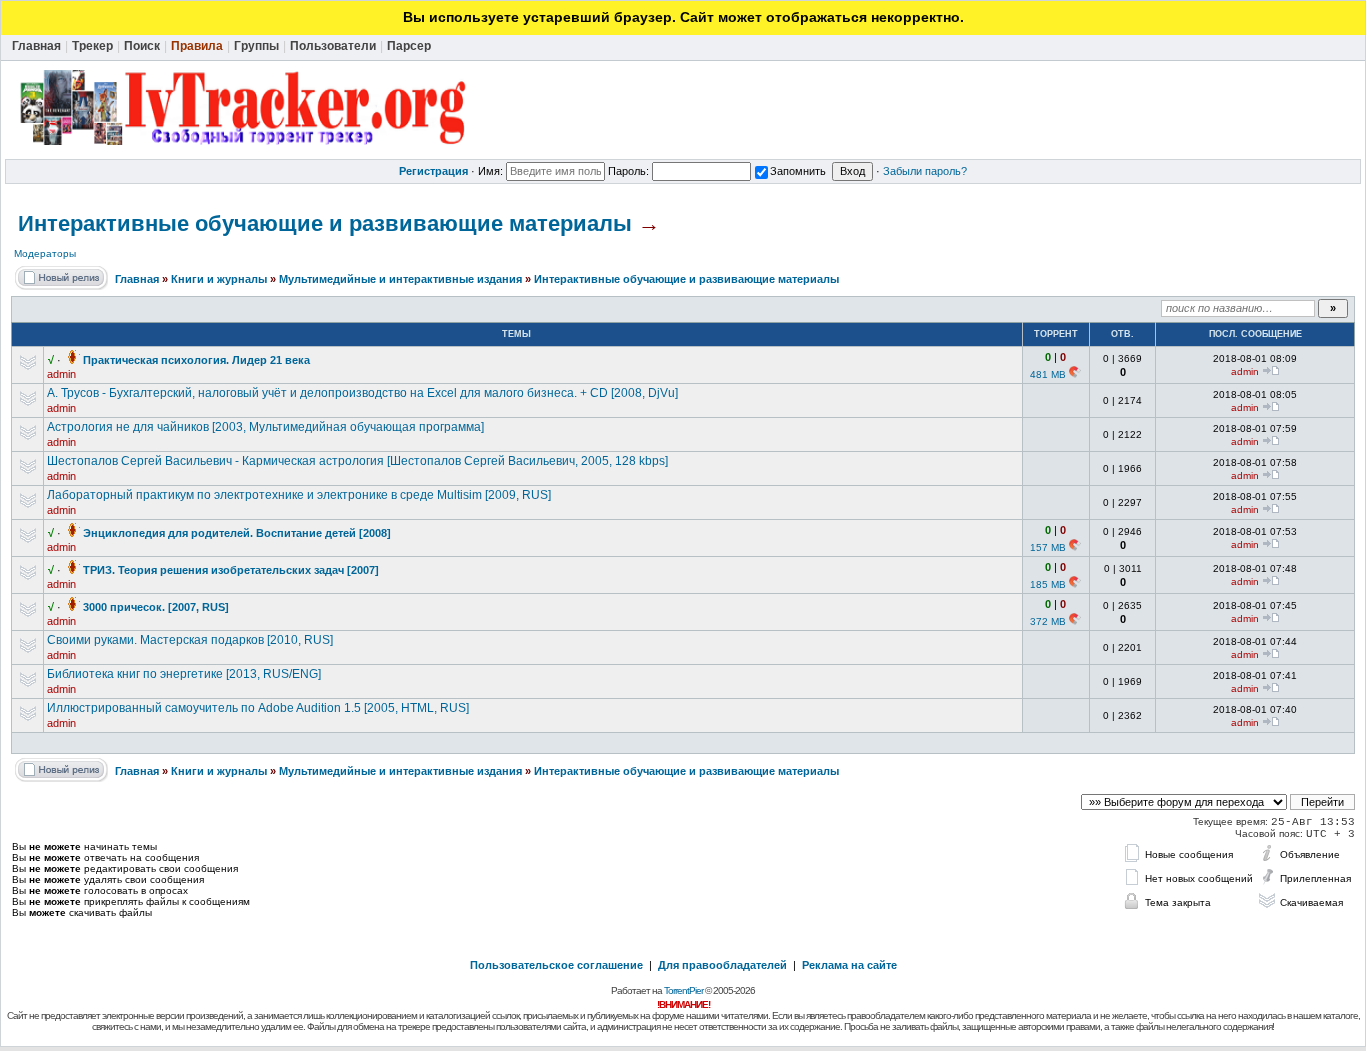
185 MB (1048, 584)
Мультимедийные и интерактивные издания (400, 279)
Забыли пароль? (925, 171)
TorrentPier (683, 990)
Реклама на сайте (849, 965)
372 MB (1048, 621)
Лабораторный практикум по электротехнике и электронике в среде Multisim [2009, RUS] (299, 495)
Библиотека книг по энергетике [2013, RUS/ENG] (184, 674)
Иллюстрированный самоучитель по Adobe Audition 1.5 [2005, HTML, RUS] (258, 708)
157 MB (1048, 547)
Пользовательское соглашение (556, 965)
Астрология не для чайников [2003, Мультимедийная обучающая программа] (265, 427)
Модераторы (45, 253)
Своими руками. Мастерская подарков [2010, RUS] (190, 640)
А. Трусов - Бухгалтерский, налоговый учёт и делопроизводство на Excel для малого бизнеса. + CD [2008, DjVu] (362, 393)
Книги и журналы (219, 279)
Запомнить (798, 171)
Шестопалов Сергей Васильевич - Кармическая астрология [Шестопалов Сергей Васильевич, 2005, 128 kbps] (357, 461)
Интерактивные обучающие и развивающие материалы (325, 223)
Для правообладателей (722, 965)
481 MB (1048, 374)
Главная (137, 279)
